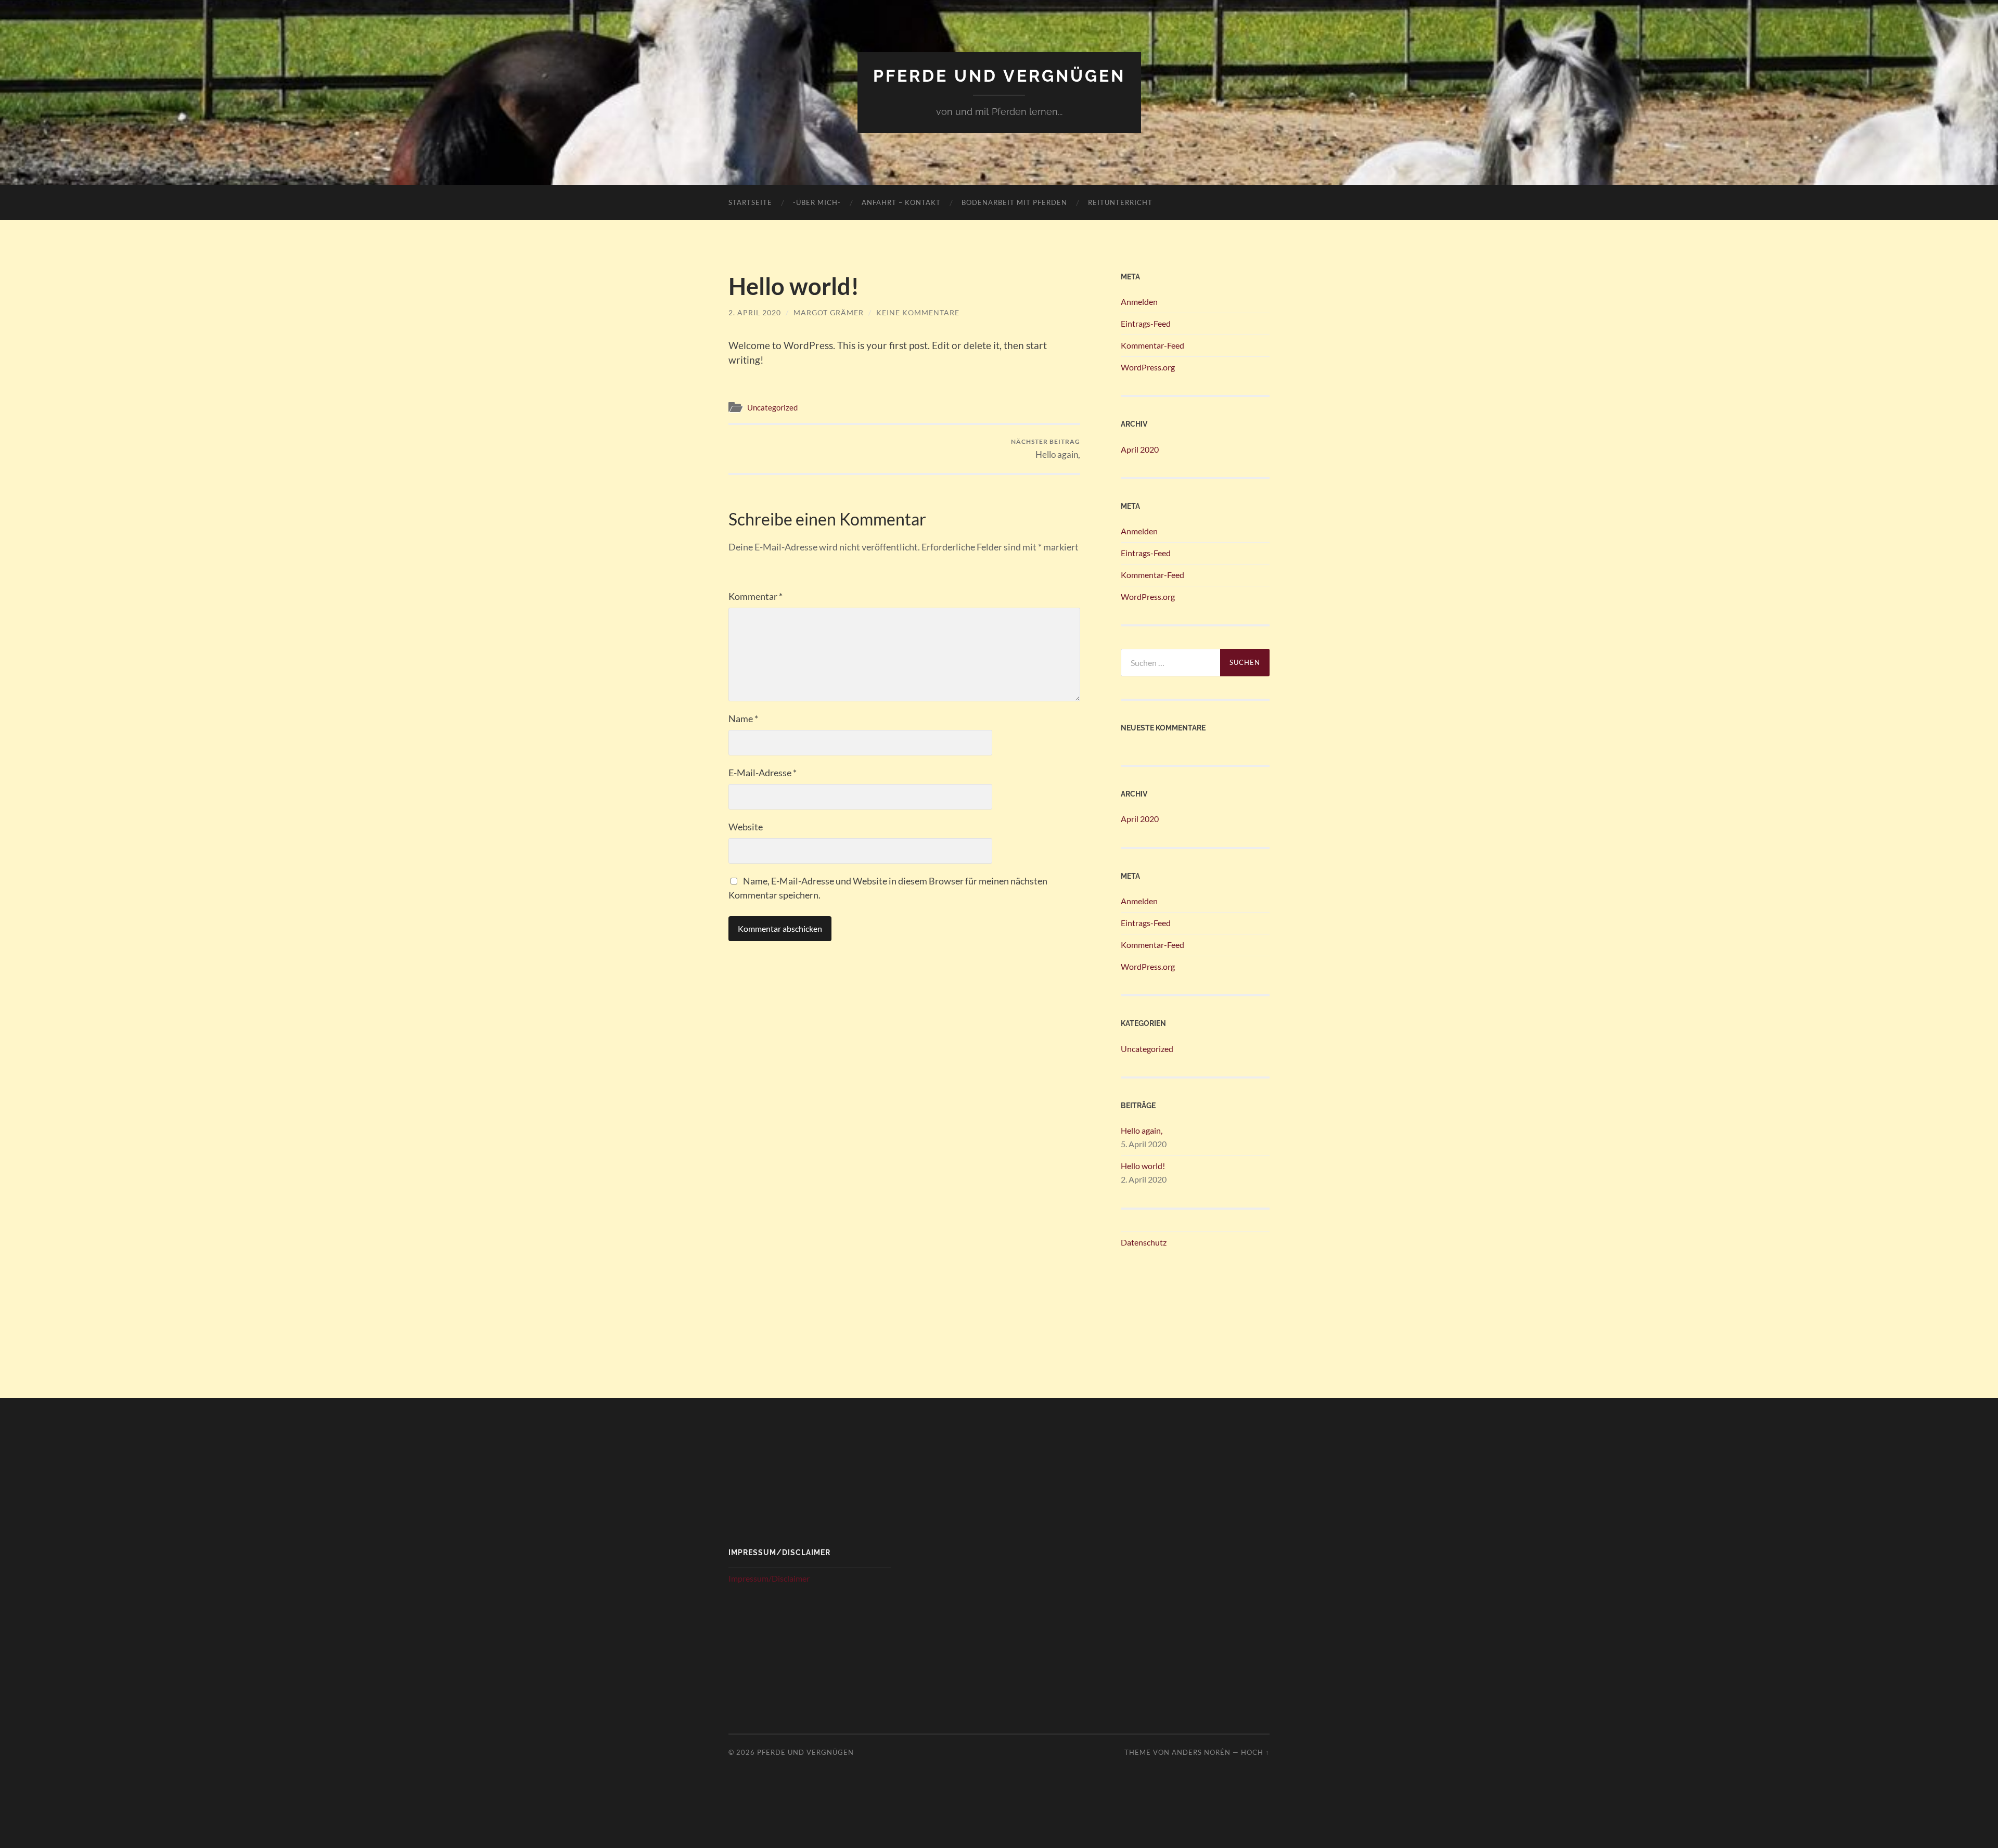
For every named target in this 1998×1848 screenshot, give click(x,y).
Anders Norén (1201, 1752)
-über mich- (817, 202)
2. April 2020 (755, 312)
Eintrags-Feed (1146, 323)
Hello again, (1046, 449)
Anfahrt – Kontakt (901, 202)
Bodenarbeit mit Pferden (1014, 202)
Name (743, 718)
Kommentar (755, 596)
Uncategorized (772, 407)
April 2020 (1140, 449)
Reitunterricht (1120, 202)
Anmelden (1139, 301)
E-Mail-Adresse (763, 773)
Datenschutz (1144, 1242)
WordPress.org (1148, 367)
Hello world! (1143, 1166)
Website (746, 827)
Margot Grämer (829, 312)
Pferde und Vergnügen (999, 76)
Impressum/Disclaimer (769, 1578)
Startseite (750, 202)
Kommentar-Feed (1152, 345)
